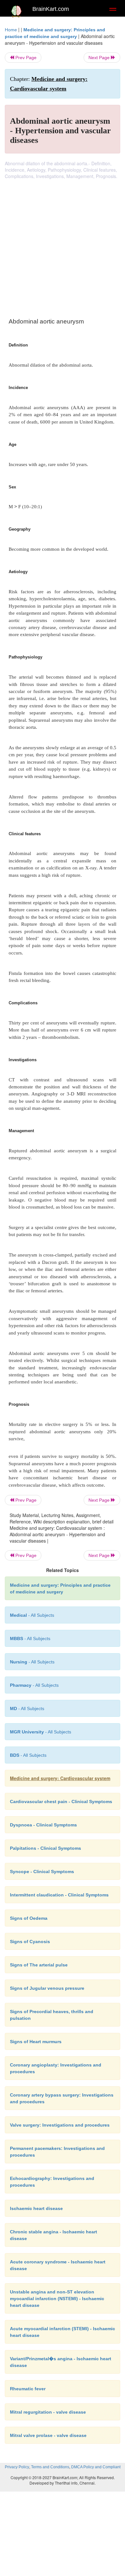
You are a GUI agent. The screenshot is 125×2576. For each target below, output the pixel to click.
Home (11, 30)
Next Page (100, 58)
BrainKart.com (51, 9)
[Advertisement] (63, 245)
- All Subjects (27, 1708)
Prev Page (25, 58)
